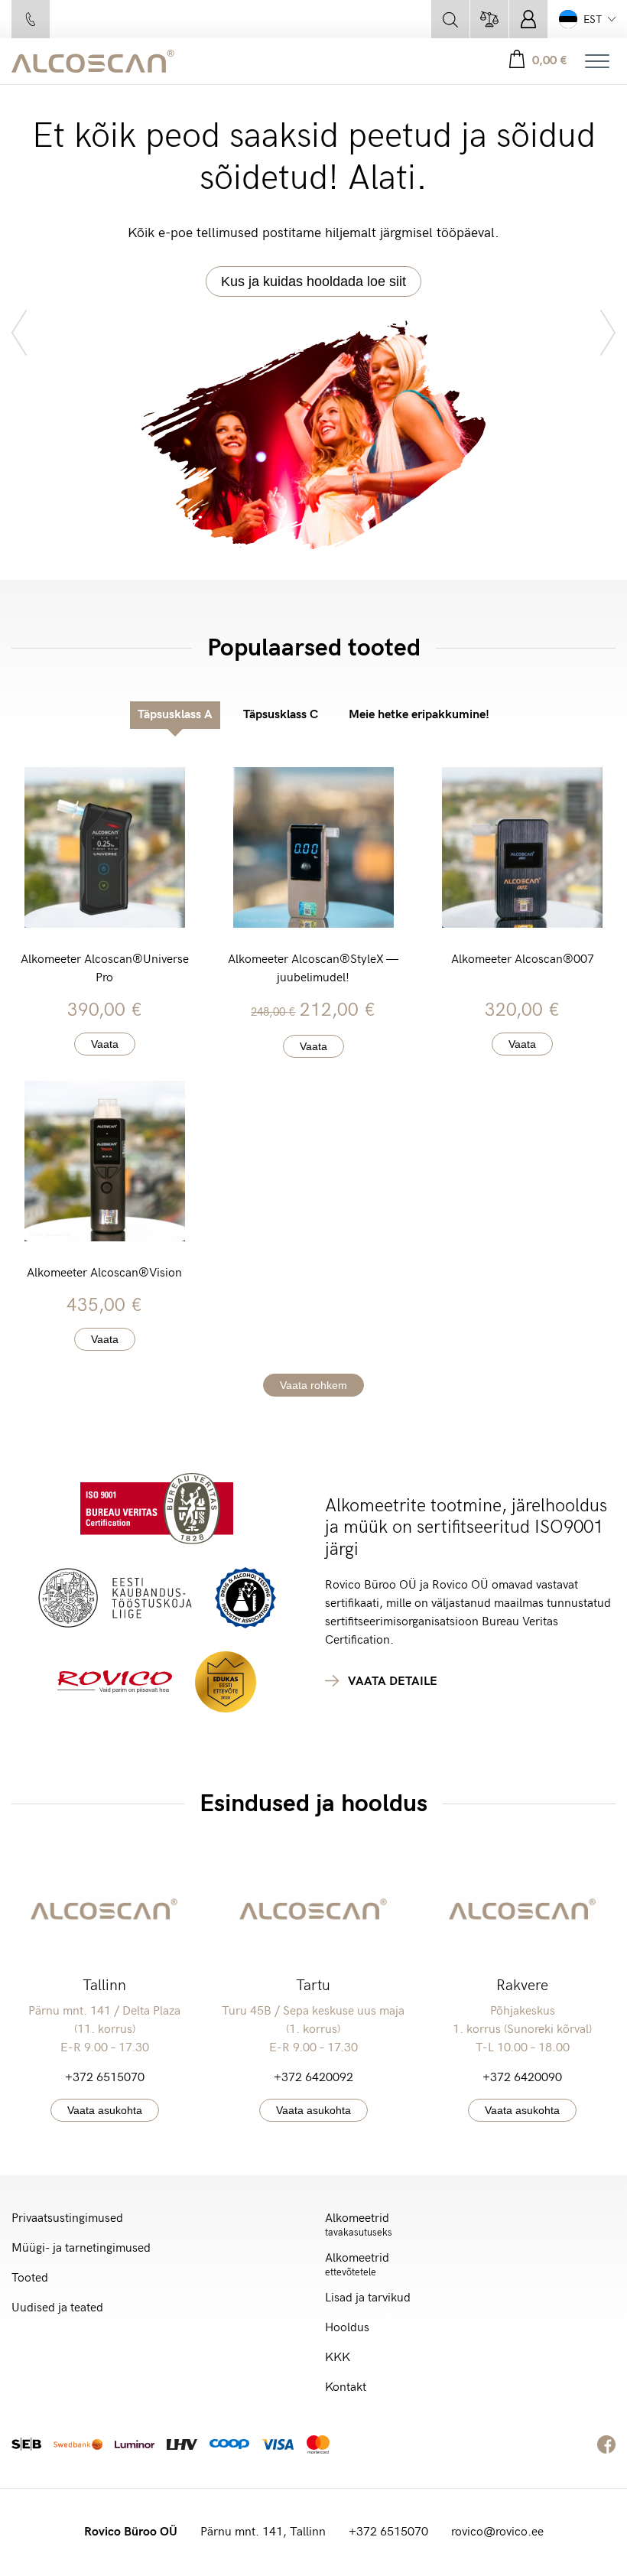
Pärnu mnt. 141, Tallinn (263, 2532)
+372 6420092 (313, 2078)
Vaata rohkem (313, 1385)
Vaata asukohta (105, 2110)
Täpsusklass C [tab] (281, 715)
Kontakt (346, 2387)
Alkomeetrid (359, 2225)
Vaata (105, 1044)
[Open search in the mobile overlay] (450, 19)
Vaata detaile (393, 1682)
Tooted (30, 2278)
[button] (587, 19)
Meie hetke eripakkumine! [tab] (419, 715)
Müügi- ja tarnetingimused (81, 2248)
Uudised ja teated (57, 2308)
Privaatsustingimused (67, 2218)
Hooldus (347, 2328)
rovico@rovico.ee (497, 2532)
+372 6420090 (522, 2078)
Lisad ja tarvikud (368, 2298)
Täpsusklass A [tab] (175, 715)
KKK (338, 2358)
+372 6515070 (105, 2078)
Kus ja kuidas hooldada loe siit (313, 281)
